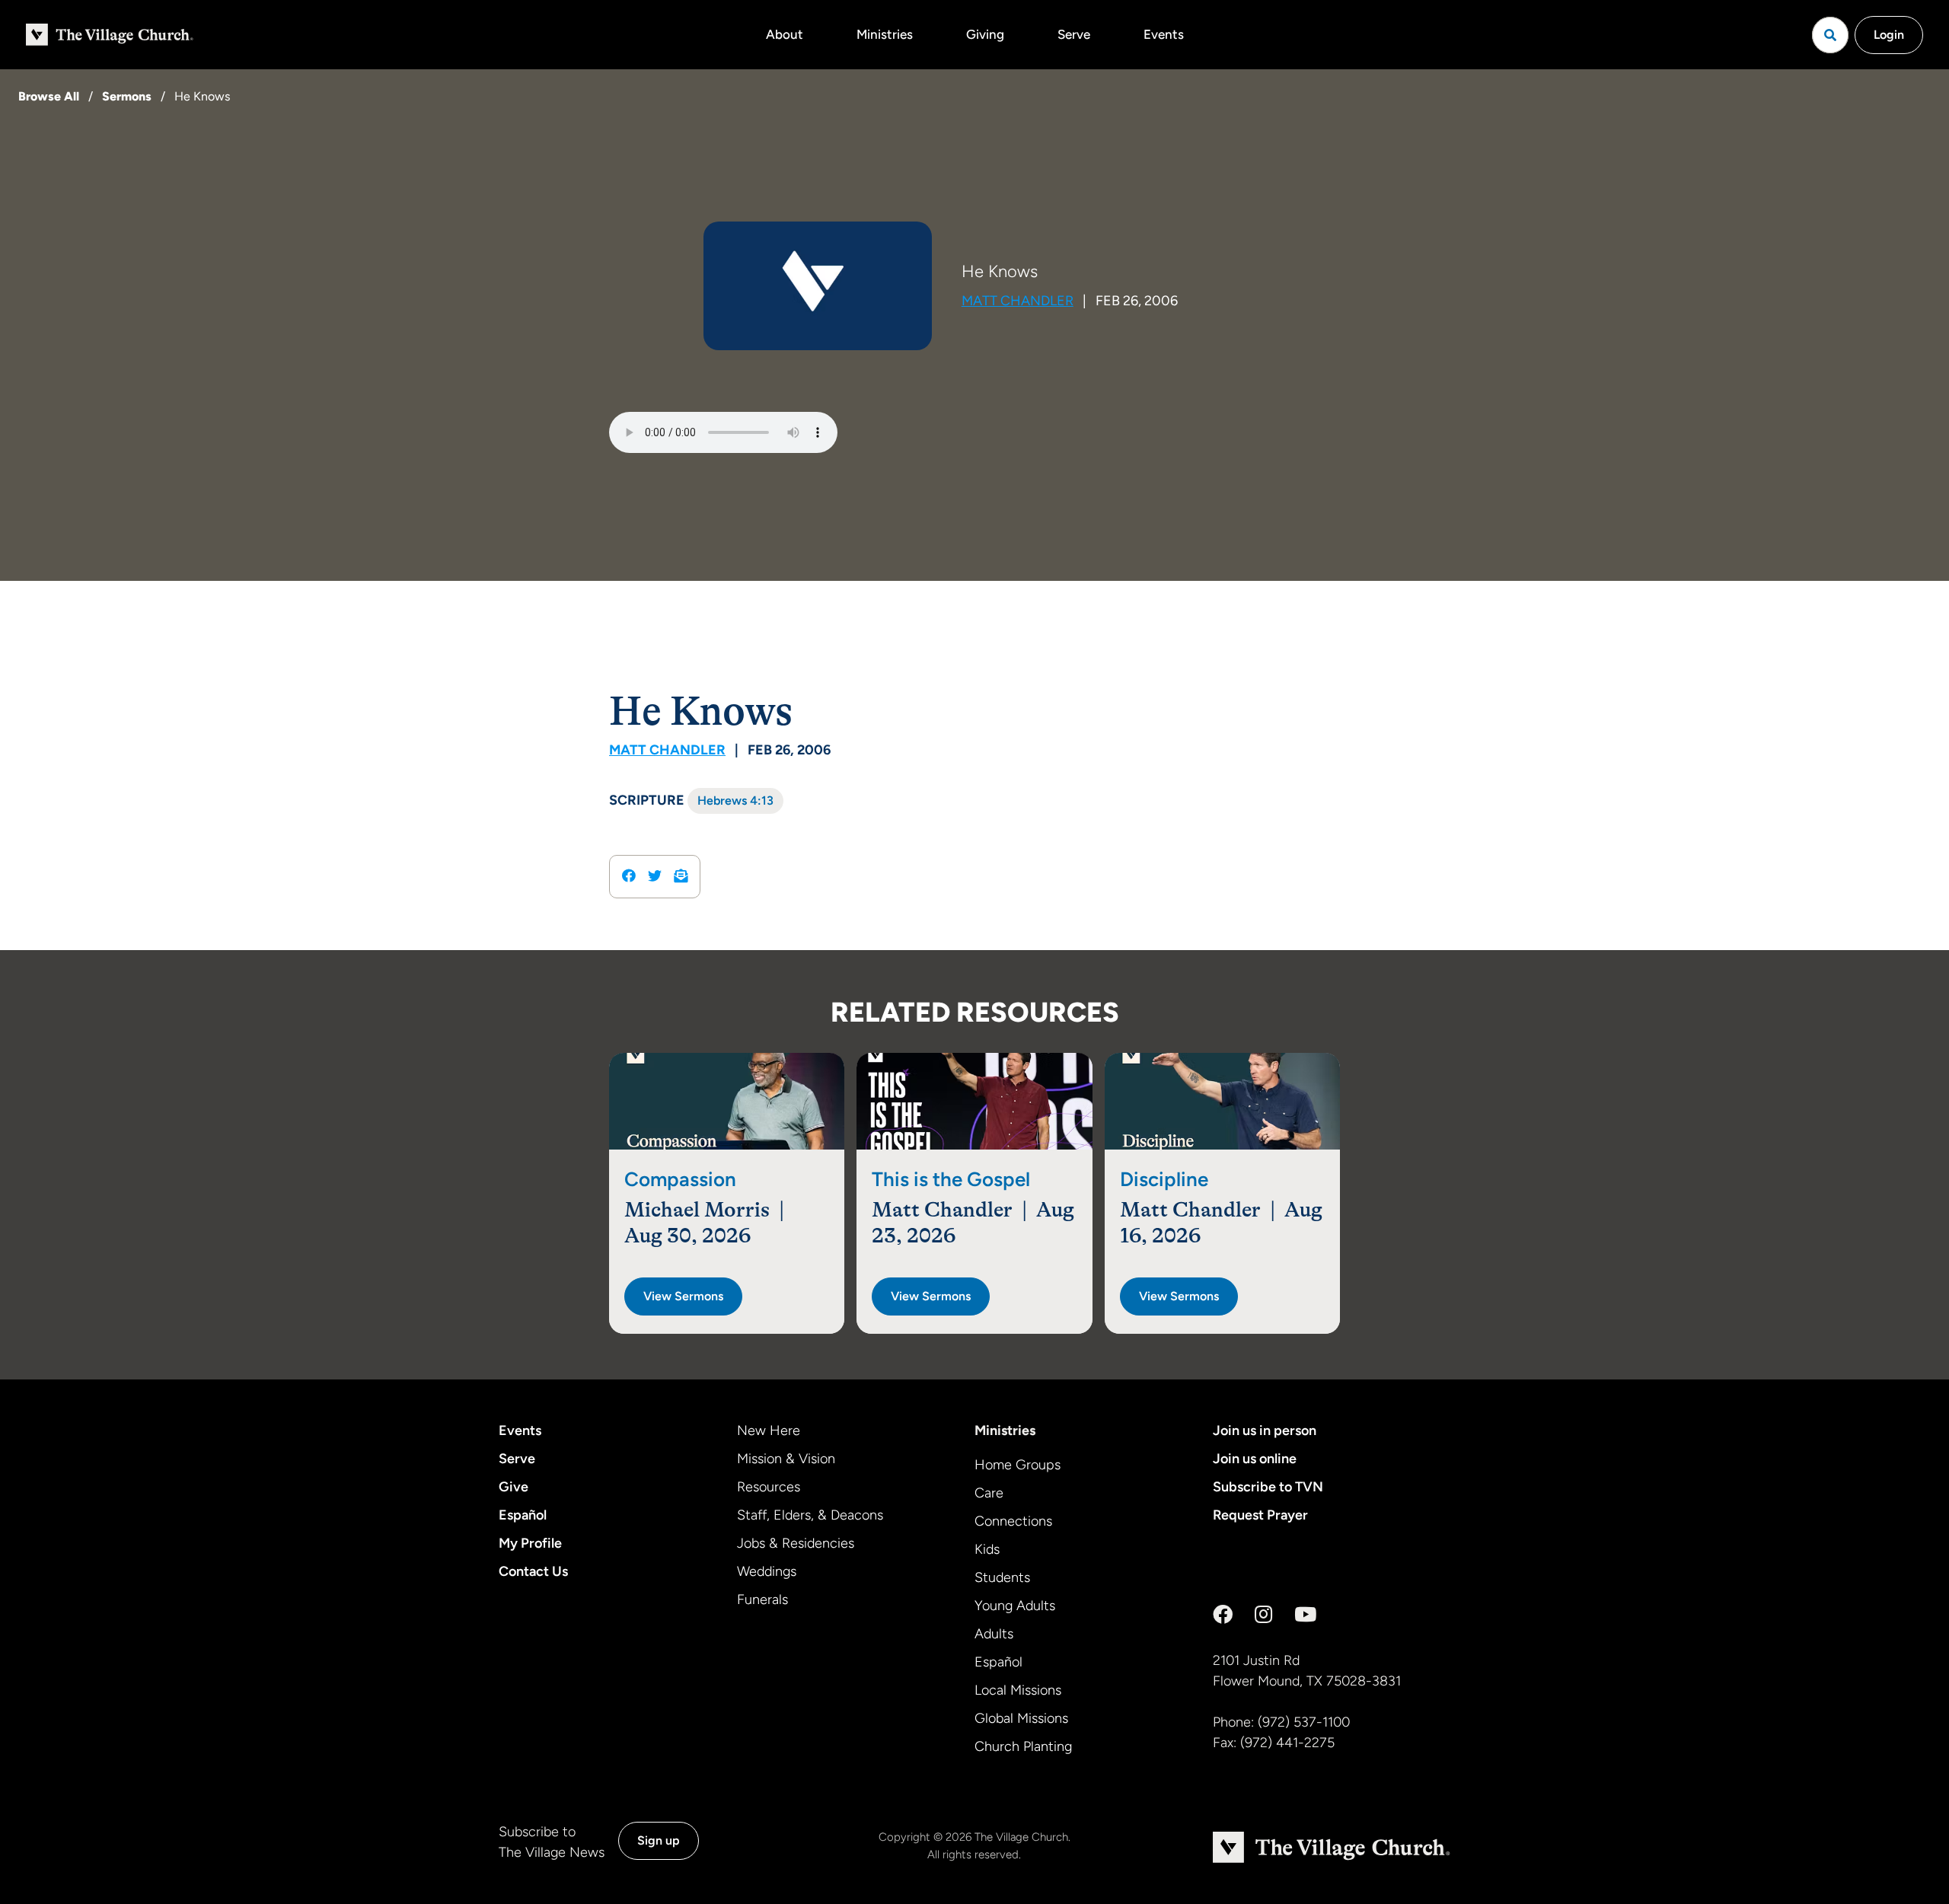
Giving (985, 34)
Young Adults (1015, 1606)
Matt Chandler (1018, 301)
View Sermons (683, 1296)
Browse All (49, 96)
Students (1002, 1577)
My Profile (530, 1543)
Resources (769, 1487)
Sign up (659, 1840)
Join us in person (1265, 1430)
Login (1889, 35)
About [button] (785, 34)
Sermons (127, 96)
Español (523, 1515)
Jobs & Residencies (796, 1543)
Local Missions (1018, 1690)
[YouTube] (1305, 1615)
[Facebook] (1223, 1615)
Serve (1074, 34)
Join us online (1255, 1459)
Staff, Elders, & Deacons (810, 1515)
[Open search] (1830, 35)
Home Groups (1018, 1465)
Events (1164, 34)
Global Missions (1021, 1718)
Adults (994, 1634)
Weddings (767, 1571)
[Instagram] (1263, 1615)
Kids (987, 1549)
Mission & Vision (786, 1459)
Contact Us (533, 1571)
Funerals (762, 1599)
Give (514, 1487)
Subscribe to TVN (1268, 1487)
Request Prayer (1260, 1515)
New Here (769, 1430)
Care (989, 1493)
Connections (1013, 1521)
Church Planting (1023, 1746)
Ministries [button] (885, 34)
